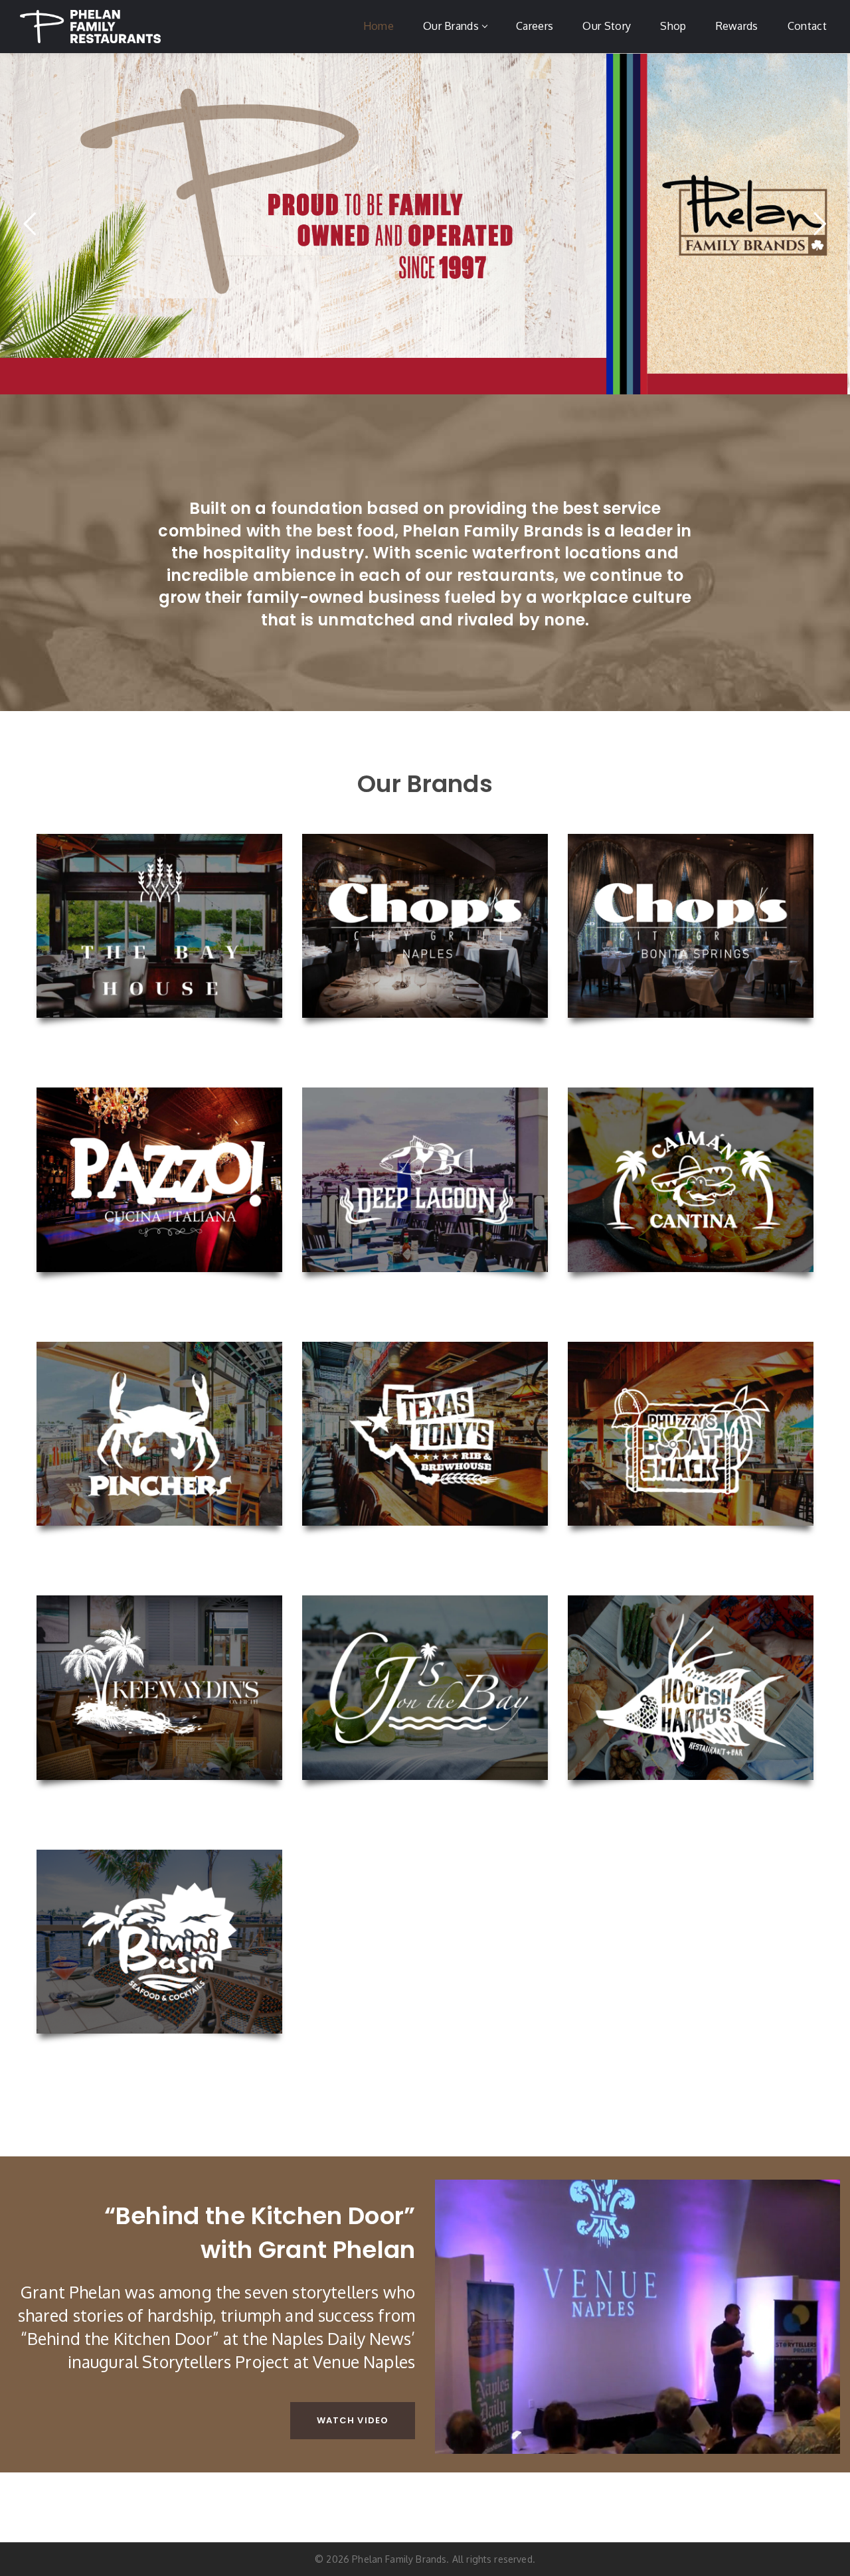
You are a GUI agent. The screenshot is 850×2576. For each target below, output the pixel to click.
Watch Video (353, 2420)
